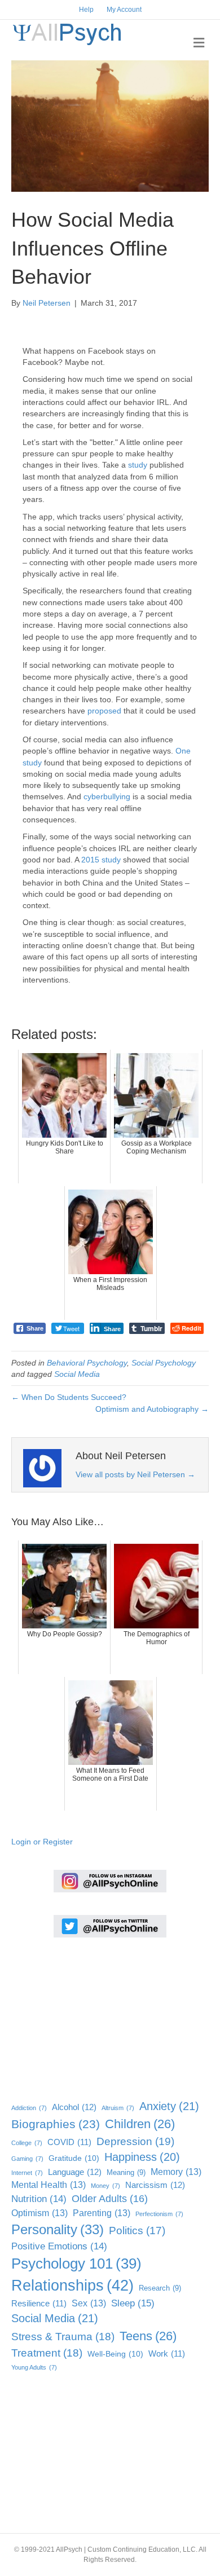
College (27, 2143)
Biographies (56, 2124)
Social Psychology (164, 1363)
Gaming (27, 2159)
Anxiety (169, 2106)
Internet (27, 2173)
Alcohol (74, 2107)
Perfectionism (159, 2214)
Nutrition (39, 2199)
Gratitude (74, 2158)
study (138, 465)
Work (167, 2354)
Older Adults (110, 2199)
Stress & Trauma (63, 2337)
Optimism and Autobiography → (152, 1409)
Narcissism (155, 2185)
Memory (176, 2172)
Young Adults (34, 2367)
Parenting (102, 2213)
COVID (69, 2142)
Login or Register (42, 1842)
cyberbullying (107, 796)
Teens (148, 2336)
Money (105, 2186)
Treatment (47, 2353)
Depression (135, 2141)
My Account (124, 10)
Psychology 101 (76, 2264)
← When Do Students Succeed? (69, 1397)
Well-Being (115, 2354)
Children (140, 2124)
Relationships (72, 2286)
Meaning (126, 2172)
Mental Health (49, 2185)
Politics (137, 2231)
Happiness (142, 2157)
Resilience (39, 2304)
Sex (89, 2303)
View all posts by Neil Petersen (135, 1474)
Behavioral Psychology (87, 1363)
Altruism (118, 2108)
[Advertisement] (68, 2016)
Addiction (29, 2108)
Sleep (133, 2303)
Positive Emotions (59, 2246)
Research (160, 2288)
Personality (58, 2229)
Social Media (77, 1374)
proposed (104, 711)
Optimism (39, 2213)
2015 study (101, 860)
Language (75, 2172)
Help (86, 10)
